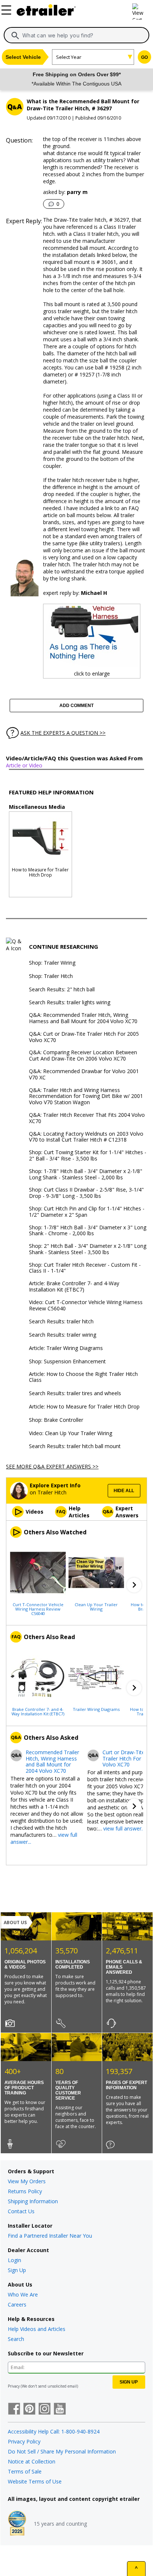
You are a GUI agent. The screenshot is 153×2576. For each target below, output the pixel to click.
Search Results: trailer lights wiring (70, 1003)
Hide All (124, 1491)
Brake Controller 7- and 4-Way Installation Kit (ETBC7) (38, 1711)
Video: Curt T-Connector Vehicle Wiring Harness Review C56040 (86, 1306)
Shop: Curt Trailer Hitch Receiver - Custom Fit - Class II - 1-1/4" (85, 1268)
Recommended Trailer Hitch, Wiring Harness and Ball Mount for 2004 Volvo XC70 (52, 1762)
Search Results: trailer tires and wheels (75, 1393)
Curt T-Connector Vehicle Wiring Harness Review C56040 (38, 1609)
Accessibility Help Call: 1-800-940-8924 (54, 2431)
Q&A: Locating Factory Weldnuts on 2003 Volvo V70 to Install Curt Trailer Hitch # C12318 (86, 1137)
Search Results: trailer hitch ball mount (75, 1446)
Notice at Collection (32, 2461)
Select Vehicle (23, 57)
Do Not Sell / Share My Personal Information (62, 2451)
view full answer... (124, 1828)
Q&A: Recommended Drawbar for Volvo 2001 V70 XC (84, 1075)
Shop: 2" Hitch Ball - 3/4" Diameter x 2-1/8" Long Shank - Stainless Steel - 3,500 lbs (88, 1249)
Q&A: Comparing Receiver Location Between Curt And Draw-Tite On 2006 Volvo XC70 (83, 1056)
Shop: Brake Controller (56, 1420)
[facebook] (14, 2409)
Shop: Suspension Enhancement (67, 1362)
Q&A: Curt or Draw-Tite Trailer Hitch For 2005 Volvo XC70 (84, 1037)
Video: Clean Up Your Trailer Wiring (71, 1433)
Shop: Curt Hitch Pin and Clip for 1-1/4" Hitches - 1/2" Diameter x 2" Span (87, 1212)
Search (16, 2339)
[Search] (15, 36)
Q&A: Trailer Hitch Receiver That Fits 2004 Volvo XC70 (87, 1118)
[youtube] (60, 2409)
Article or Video (24, 765)
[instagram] (45, 2409)
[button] (134, 1585)
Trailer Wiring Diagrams (96, 1709)
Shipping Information (33, 2201)
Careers (17, 2304)
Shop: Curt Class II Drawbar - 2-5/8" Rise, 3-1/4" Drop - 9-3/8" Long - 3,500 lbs (86, 1193)
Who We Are (23, 2294)
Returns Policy (25, 2191)
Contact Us (21, 2211)
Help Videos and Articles (37, 2329)
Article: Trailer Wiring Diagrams (66, 1348)
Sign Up (17, 2270)
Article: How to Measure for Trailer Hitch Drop (84, 1407)
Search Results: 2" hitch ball (62, 990)
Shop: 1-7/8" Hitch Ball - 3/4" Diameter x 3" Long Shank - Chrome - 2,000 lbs (88, 1231)
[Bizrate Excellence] (17, 2524)
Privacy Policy (24, 2441)
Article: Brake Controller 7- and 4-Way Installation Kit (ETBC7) (74, 1287)
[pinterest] (29, 2409)
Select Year (69, 57)
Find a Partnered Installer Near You (50, 2236)
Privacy (14, 2386)
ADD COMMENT (76, 706)
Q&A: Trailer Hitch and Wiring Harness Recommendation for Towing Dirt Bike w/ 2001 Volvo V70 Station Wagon (86, 1096)
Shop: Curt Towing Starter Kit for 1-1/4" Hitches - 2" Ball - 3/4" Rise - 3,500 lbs (88, 1156)
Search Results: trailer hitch (61, 1322)
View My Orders (27, 2181)
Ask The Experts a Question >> (63, 733)
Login (14, 2260)
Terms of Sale (25, 2471)
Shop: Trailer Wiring (52, 963)
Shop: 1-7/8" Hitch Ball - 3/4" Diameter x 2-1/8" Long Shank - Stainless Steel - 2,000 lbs (86, 1175)
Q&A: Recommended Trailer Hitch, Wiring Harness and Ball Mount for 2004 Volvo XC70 (83, 1018)
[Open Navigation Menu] (7, 9)
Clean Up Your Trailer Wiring (96, 1607)
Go (144, 57)
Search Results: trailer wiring (63, 1335)
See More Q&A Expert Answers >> (52, 1466)
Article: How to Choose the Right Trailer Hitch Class (83, 1377)
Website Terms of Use (35, 2481)
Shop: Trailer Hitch (51, 976)
